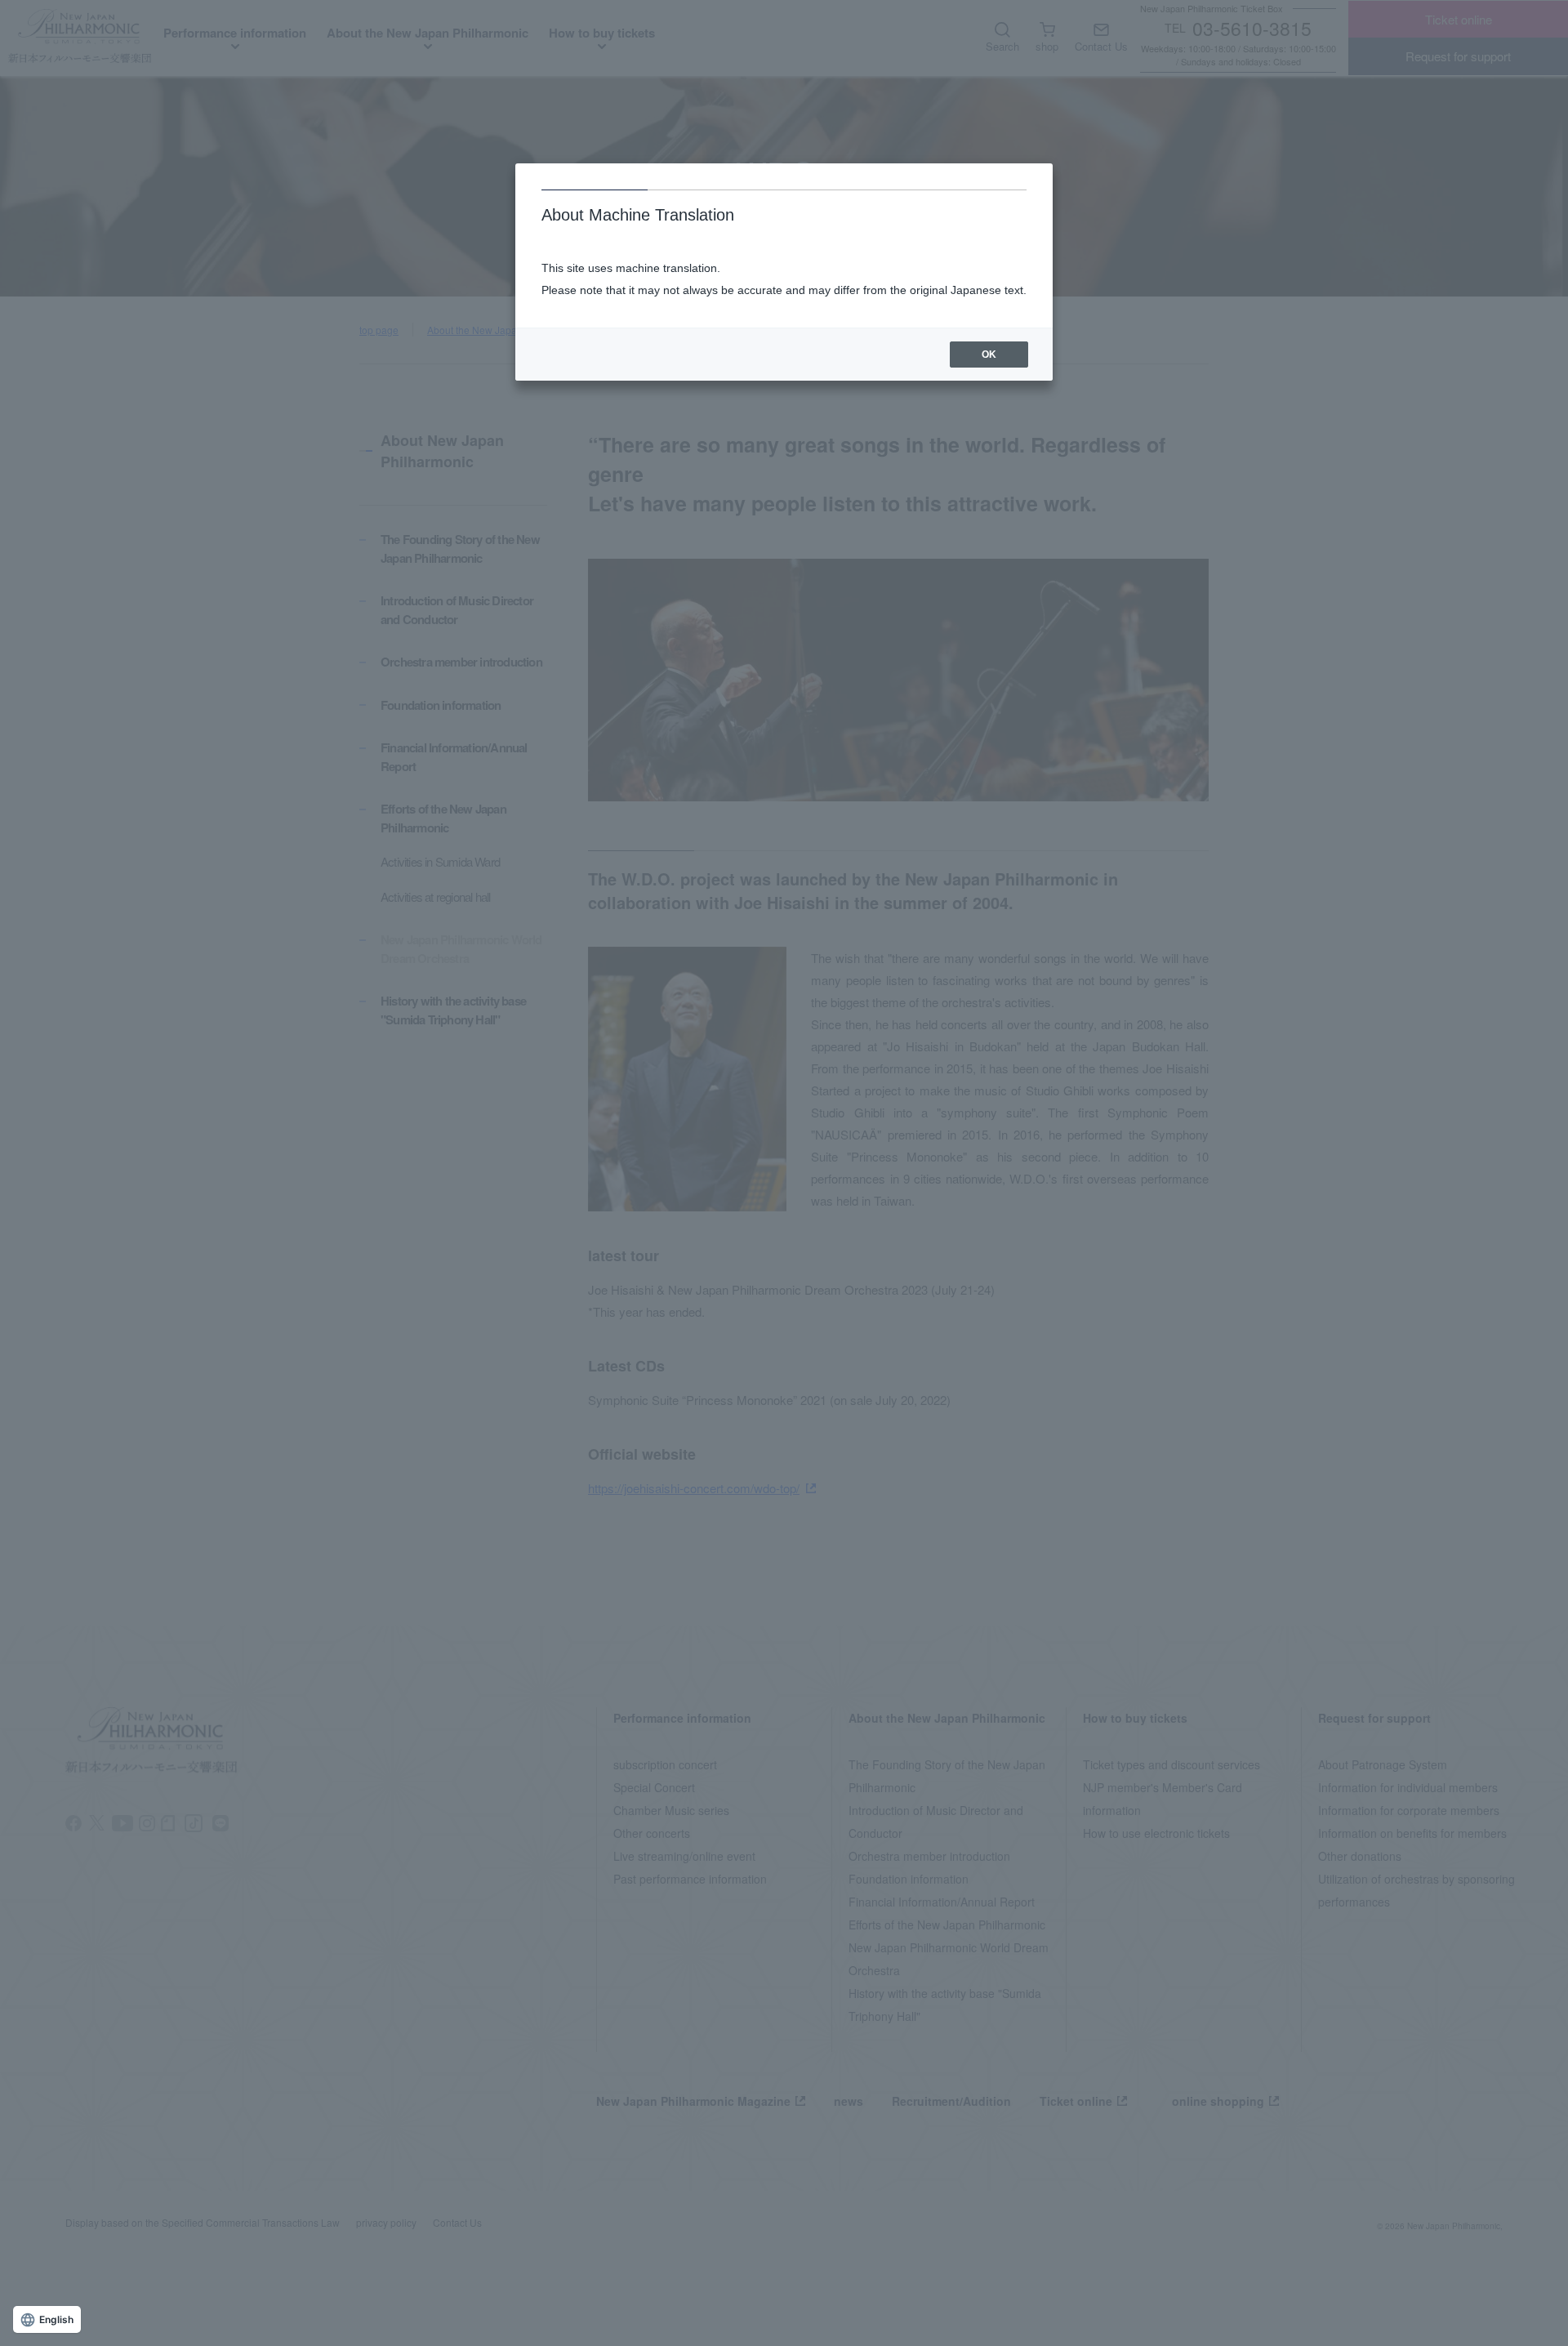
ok (989, 355)
